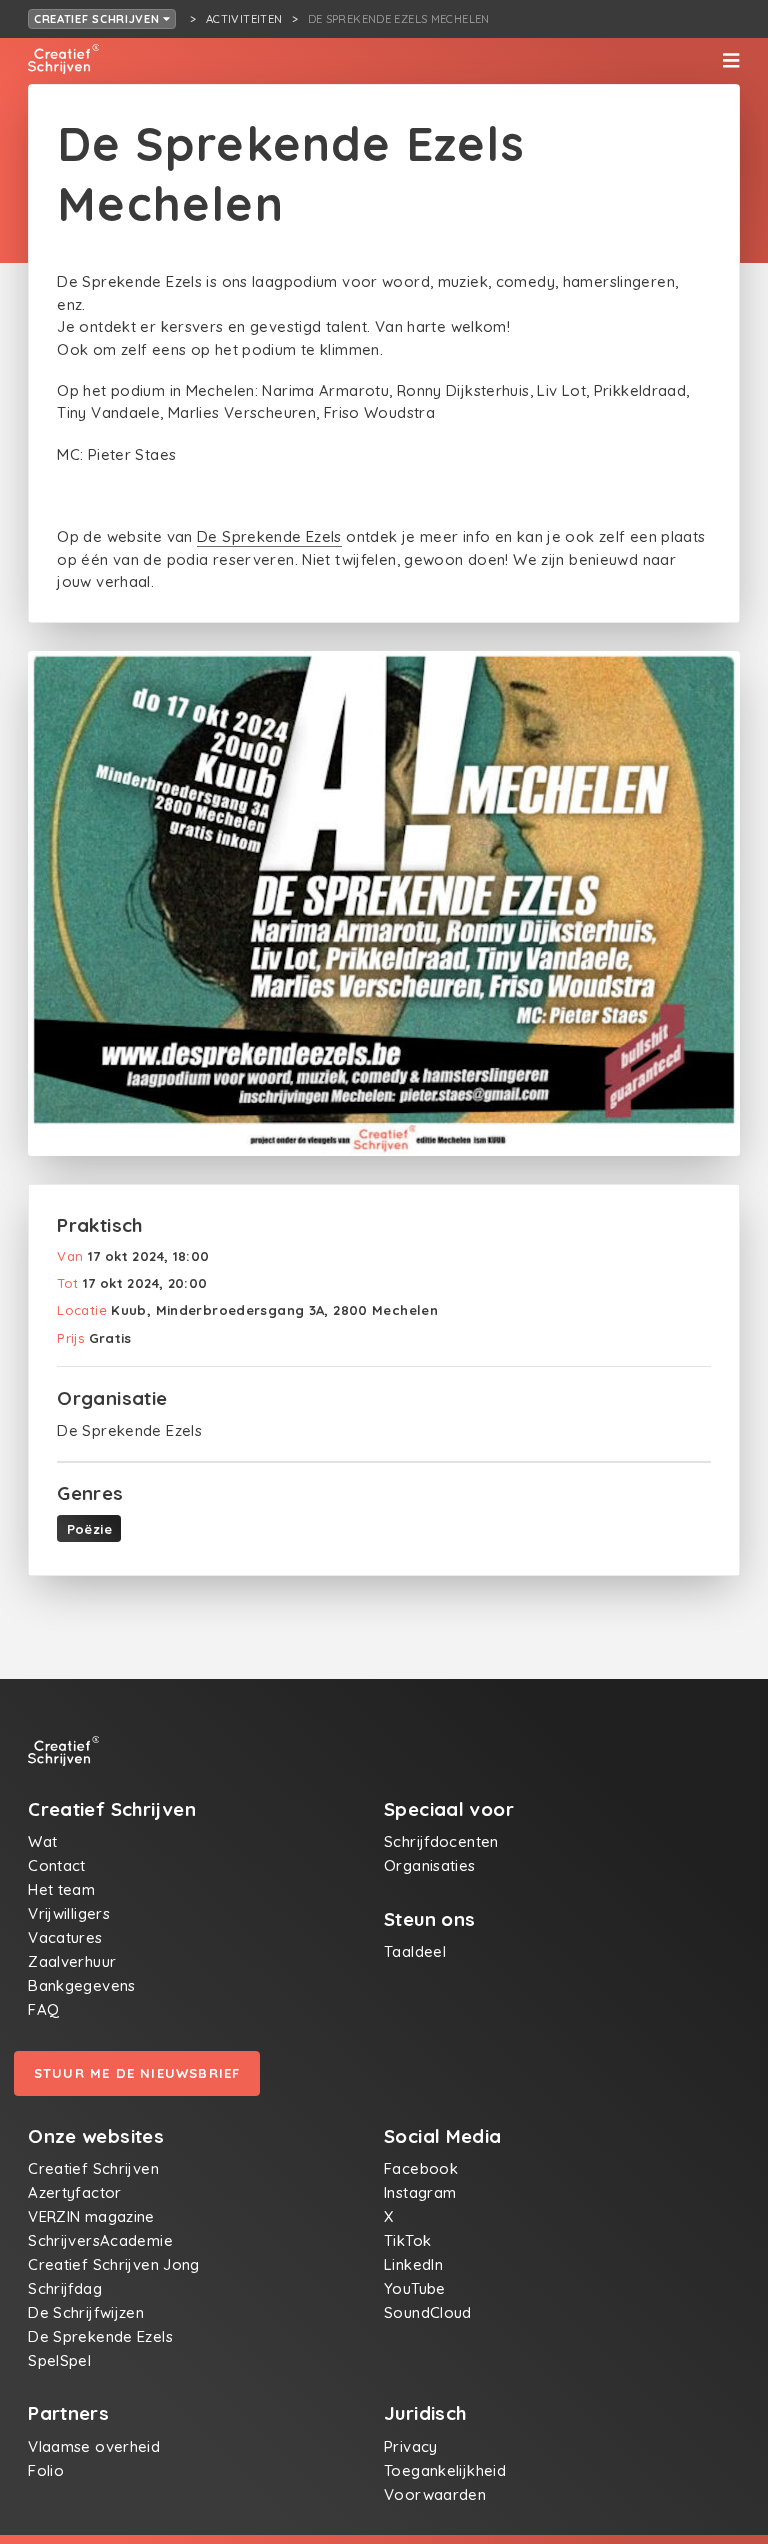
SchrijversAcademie (100, 2240)
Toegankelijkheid (445, 2470)
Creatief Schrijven (99, 19)
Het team (61, 1889)
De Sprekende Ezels (269, 536)
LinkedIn (413, 2264)
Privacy (411, 2446)
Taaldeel (415, 1951)
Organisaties (430, 1865)
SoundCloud (428, 2312)
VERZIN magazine (91, 2216)
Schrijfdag (65, 2288)
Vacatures (65, 1937)
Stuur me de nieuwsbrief (137, 2073)
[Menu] (731, 61)
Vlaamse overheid (94, 2446)
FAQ (43, 2009)
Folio (46, 2470)
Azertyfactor (75, 2192)
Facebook (421, 2168)
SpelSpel (59, 2360)
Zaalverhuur (72, 1961)
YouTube (415, 2288)
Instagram (420, 2192)
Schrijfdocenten (441, 1841)
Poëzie (89, 1529)
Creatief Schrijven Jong (114, 2264)
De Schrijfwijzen (86, 2312)
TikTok (407, 2240)
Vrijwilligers (69, 1913)
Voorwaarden (435, 2494)
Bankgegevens (82, 1985)
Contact (57, 1865)
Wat (42, 1841)
